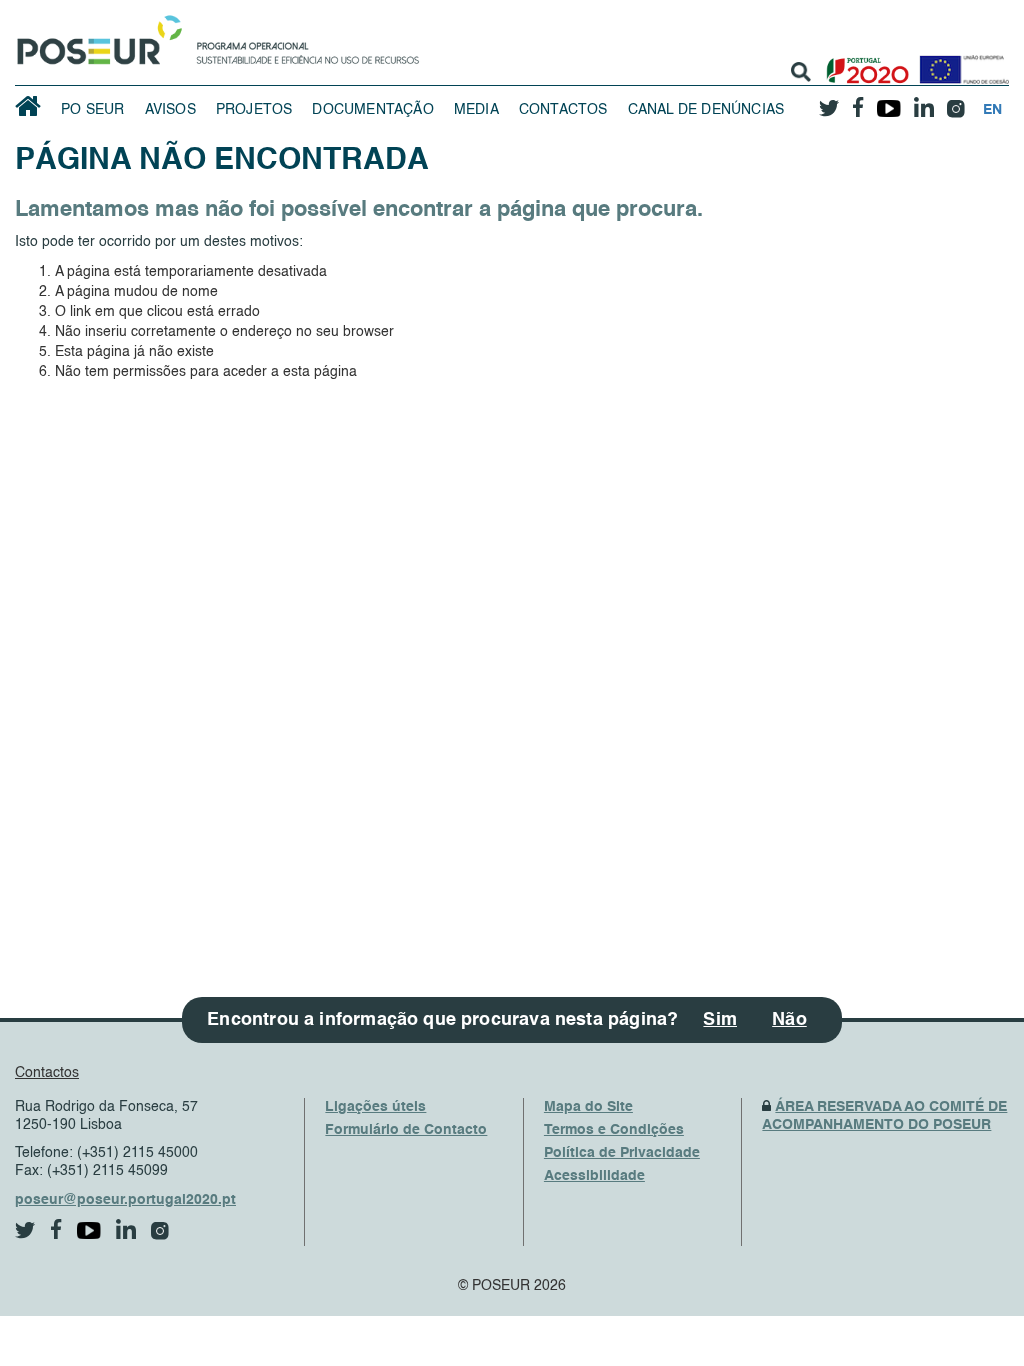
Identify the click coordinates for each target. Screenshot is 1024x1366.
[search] (801, 72)
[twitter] (829, 101)
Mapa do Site (588, 1107)
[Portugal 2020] (863, 62)
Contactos (563, 110)
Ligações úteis (375, 1107)
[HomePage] (96, 35)
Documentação (372, 110)
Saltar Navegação (481, 10)
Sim (720, 1020)
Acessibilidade (594, 1176)
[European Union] (960, 62)
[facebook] (858, 101)
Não (789, 1020)
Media (476, 110)
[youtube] (888, 101)
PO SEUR (92, 110)
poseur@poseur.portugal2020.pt (125, 1200)
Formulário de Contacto (406, 1130)
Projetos (254, 110)
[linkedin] (923, 101)
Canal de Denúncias (706, 110)
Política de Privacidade (622, 1153)
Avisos (170, 110)
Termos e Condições (614, 1130)
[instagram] (955, 101)
